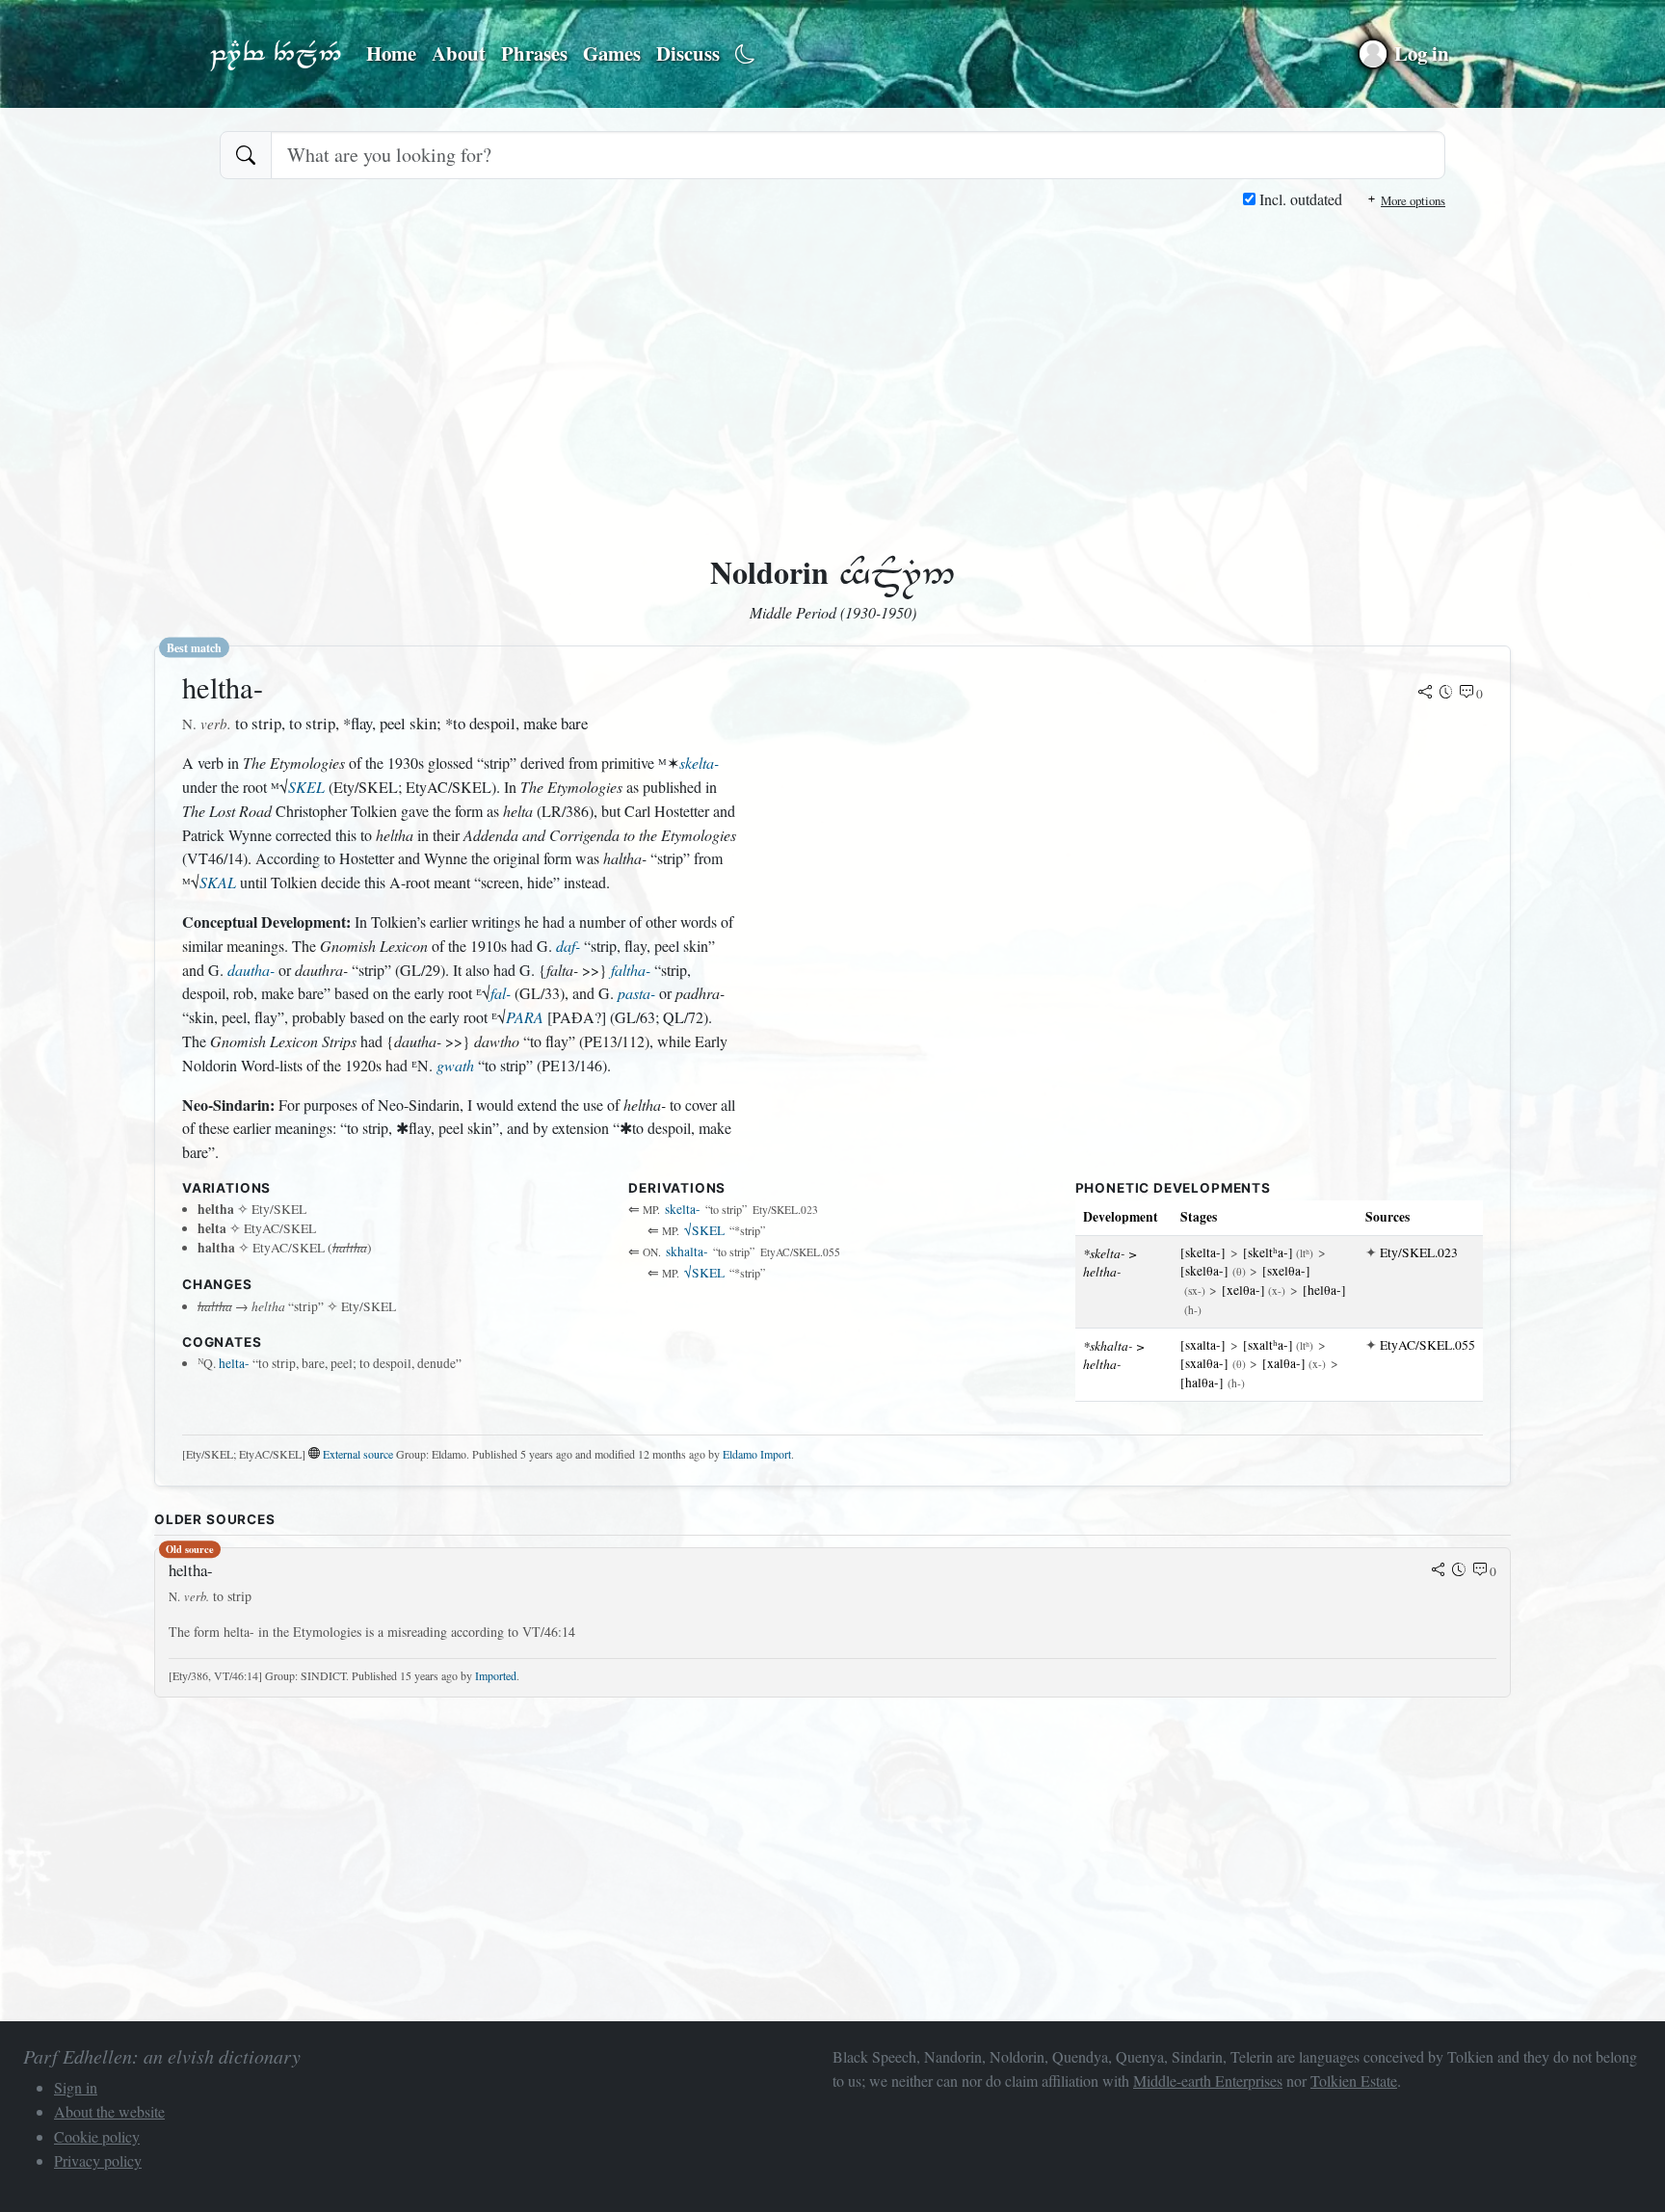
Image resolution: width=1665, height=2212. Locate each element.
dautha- (251, 970)
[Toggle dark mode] (745, 54)
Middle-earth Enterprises (1208, 2080)
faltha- (631, 970)
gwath (455, 1065)
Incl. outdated (1299, 199)
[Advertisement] (832, 356)
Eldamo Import (757, 1454)
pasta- (636, 993)
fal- (501, 993)
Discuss (688, 53)
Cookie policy (97, 2136)
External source (358, 1454)
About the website (109, 2111)
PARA (525, 1017)
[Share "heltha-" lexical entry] (1425, 694)
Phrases (534, 53)
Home (391, 53)
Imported (496, 1675)
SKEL (306, 787)
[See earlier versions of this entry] (1446, 694)
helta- (234, 1363)
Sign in (76, 2087)
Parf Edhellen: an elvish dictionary (276, 54)
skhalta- (687, 1251)
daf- (568, 946)
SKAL (218, 882)
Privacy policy (98, 2160)
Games (612, 53)
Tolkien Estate (1354, 2080)
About (459, 53)
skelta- (699, 763)
